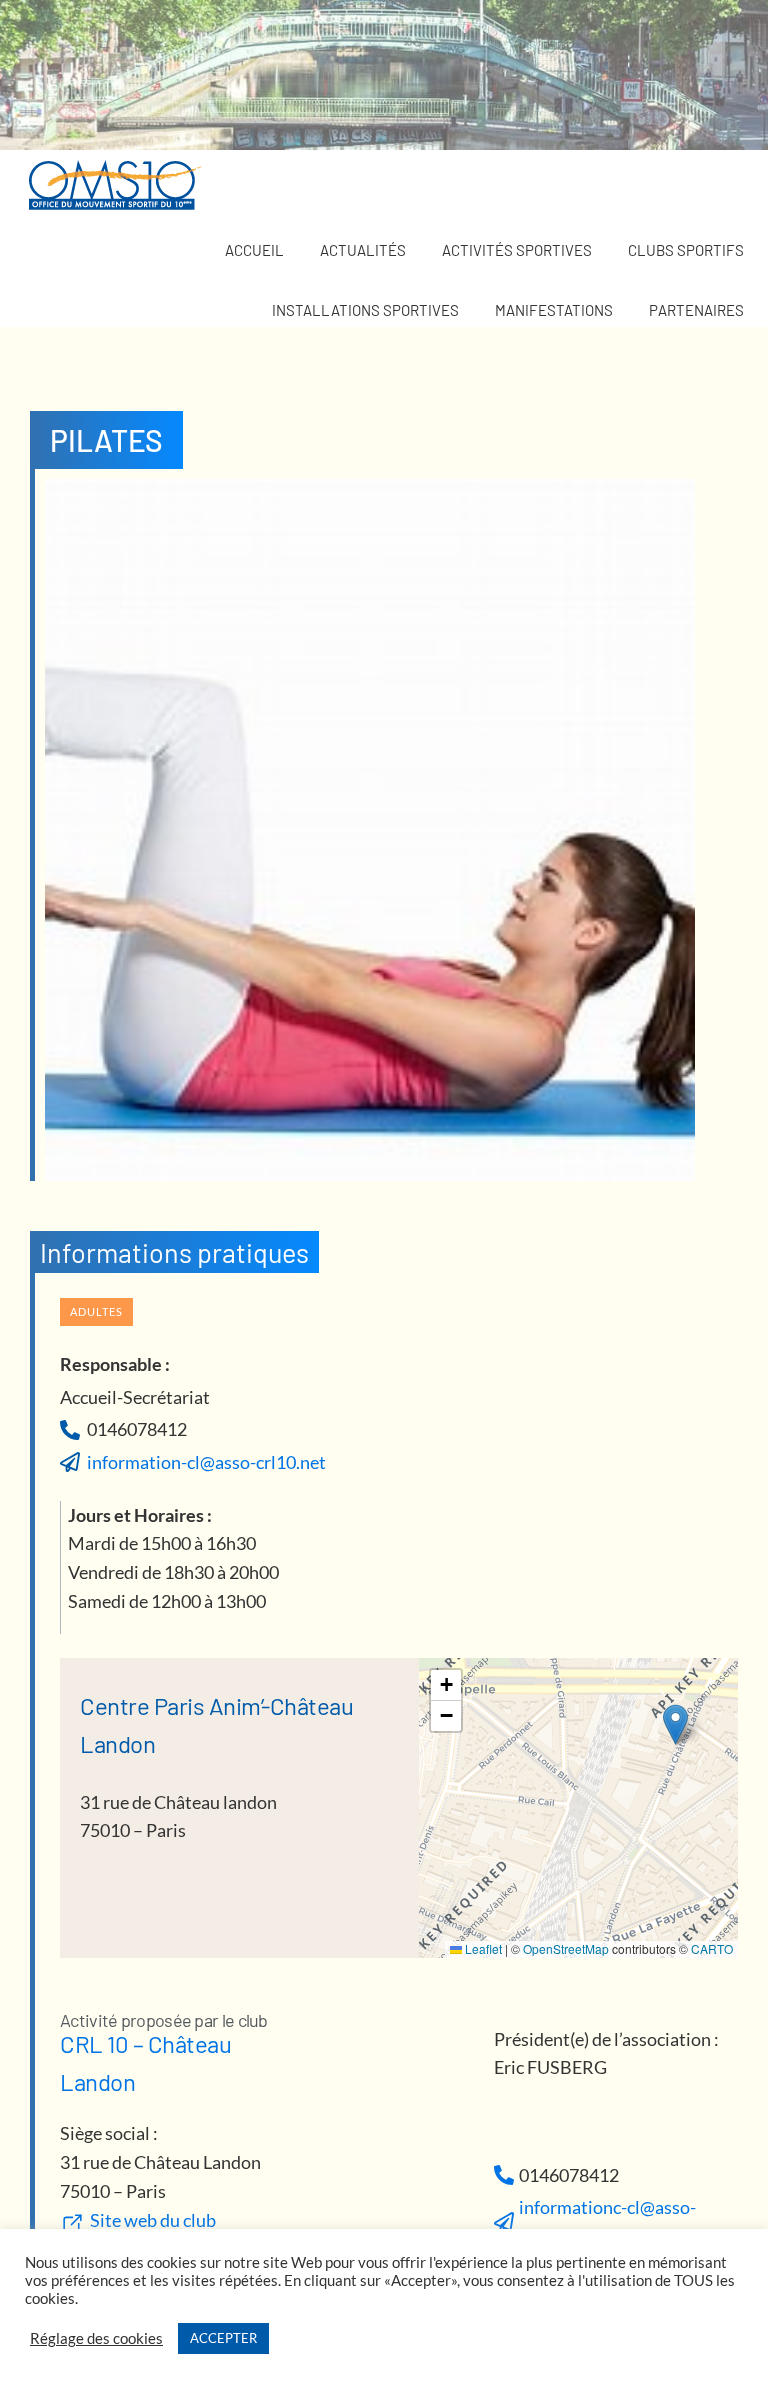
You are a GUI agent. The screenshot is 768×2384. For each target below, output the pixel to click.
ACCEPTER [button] (223, 2338)
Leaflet (482, 1948)
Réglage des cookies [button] (96, 2338)
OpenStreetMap (566, 1948)
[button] (675, 1724)
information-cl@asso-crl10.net (206, 1462)
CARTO (712, 1948)
